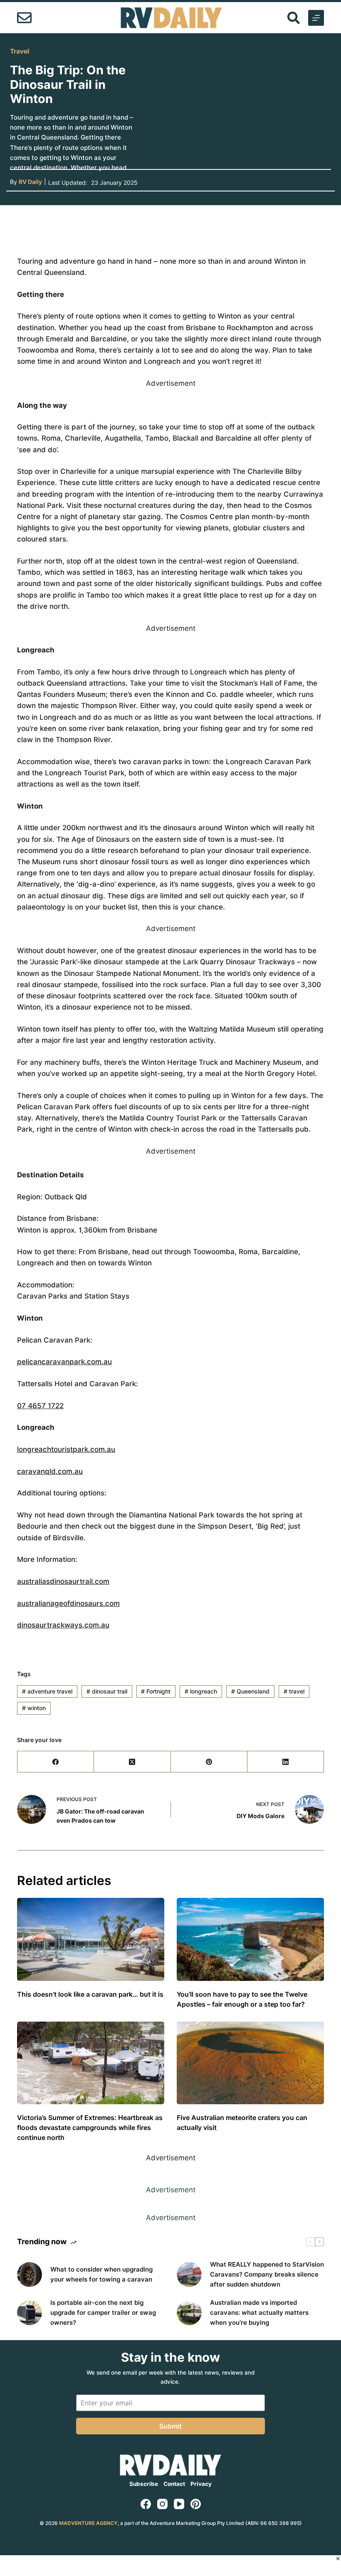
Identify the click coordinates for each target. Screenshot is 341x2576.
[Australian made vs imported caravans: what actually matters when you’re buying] (189, 2313)
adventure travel (47, 1691)
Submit (170, 2426)
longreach (201, 1691)
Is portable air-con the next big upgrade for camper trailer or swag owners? (103, 2313)
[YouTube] (179, 2504)
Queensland (250, 1691)
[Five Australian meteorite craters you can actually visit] (250, 2063)
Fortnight (156, 1691)
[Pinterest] (209, 1762)
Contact (174, 2484)
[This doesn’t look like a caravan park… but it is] (91, 1939)
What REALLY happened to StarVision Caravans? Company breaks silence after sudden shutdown (267, 2274)
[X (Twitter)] (132, 1762)
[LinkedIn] (286, 1762)
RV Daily (30, 182)
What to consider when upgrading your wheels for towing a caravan (101, 2274)
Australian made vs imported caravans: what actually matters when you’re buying (259, 2313)
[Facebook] (56, 1762)
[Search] (294, 18)
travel (294, 1691)
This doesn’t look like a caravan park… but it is (90, 1994)
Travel (20, 51)
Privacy (201, 2484)
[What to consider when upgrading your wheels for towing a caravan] (30, 2275)
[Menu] (316, 18)
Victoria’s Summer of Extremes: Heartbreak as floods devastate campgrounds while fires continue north (90, 2127)
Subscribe (144, 2484)
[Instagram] (162, 2504)
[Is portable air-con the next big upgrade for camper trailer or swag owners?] (30, 2313)
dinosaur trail (107, 1691)
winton (34, 1708)
